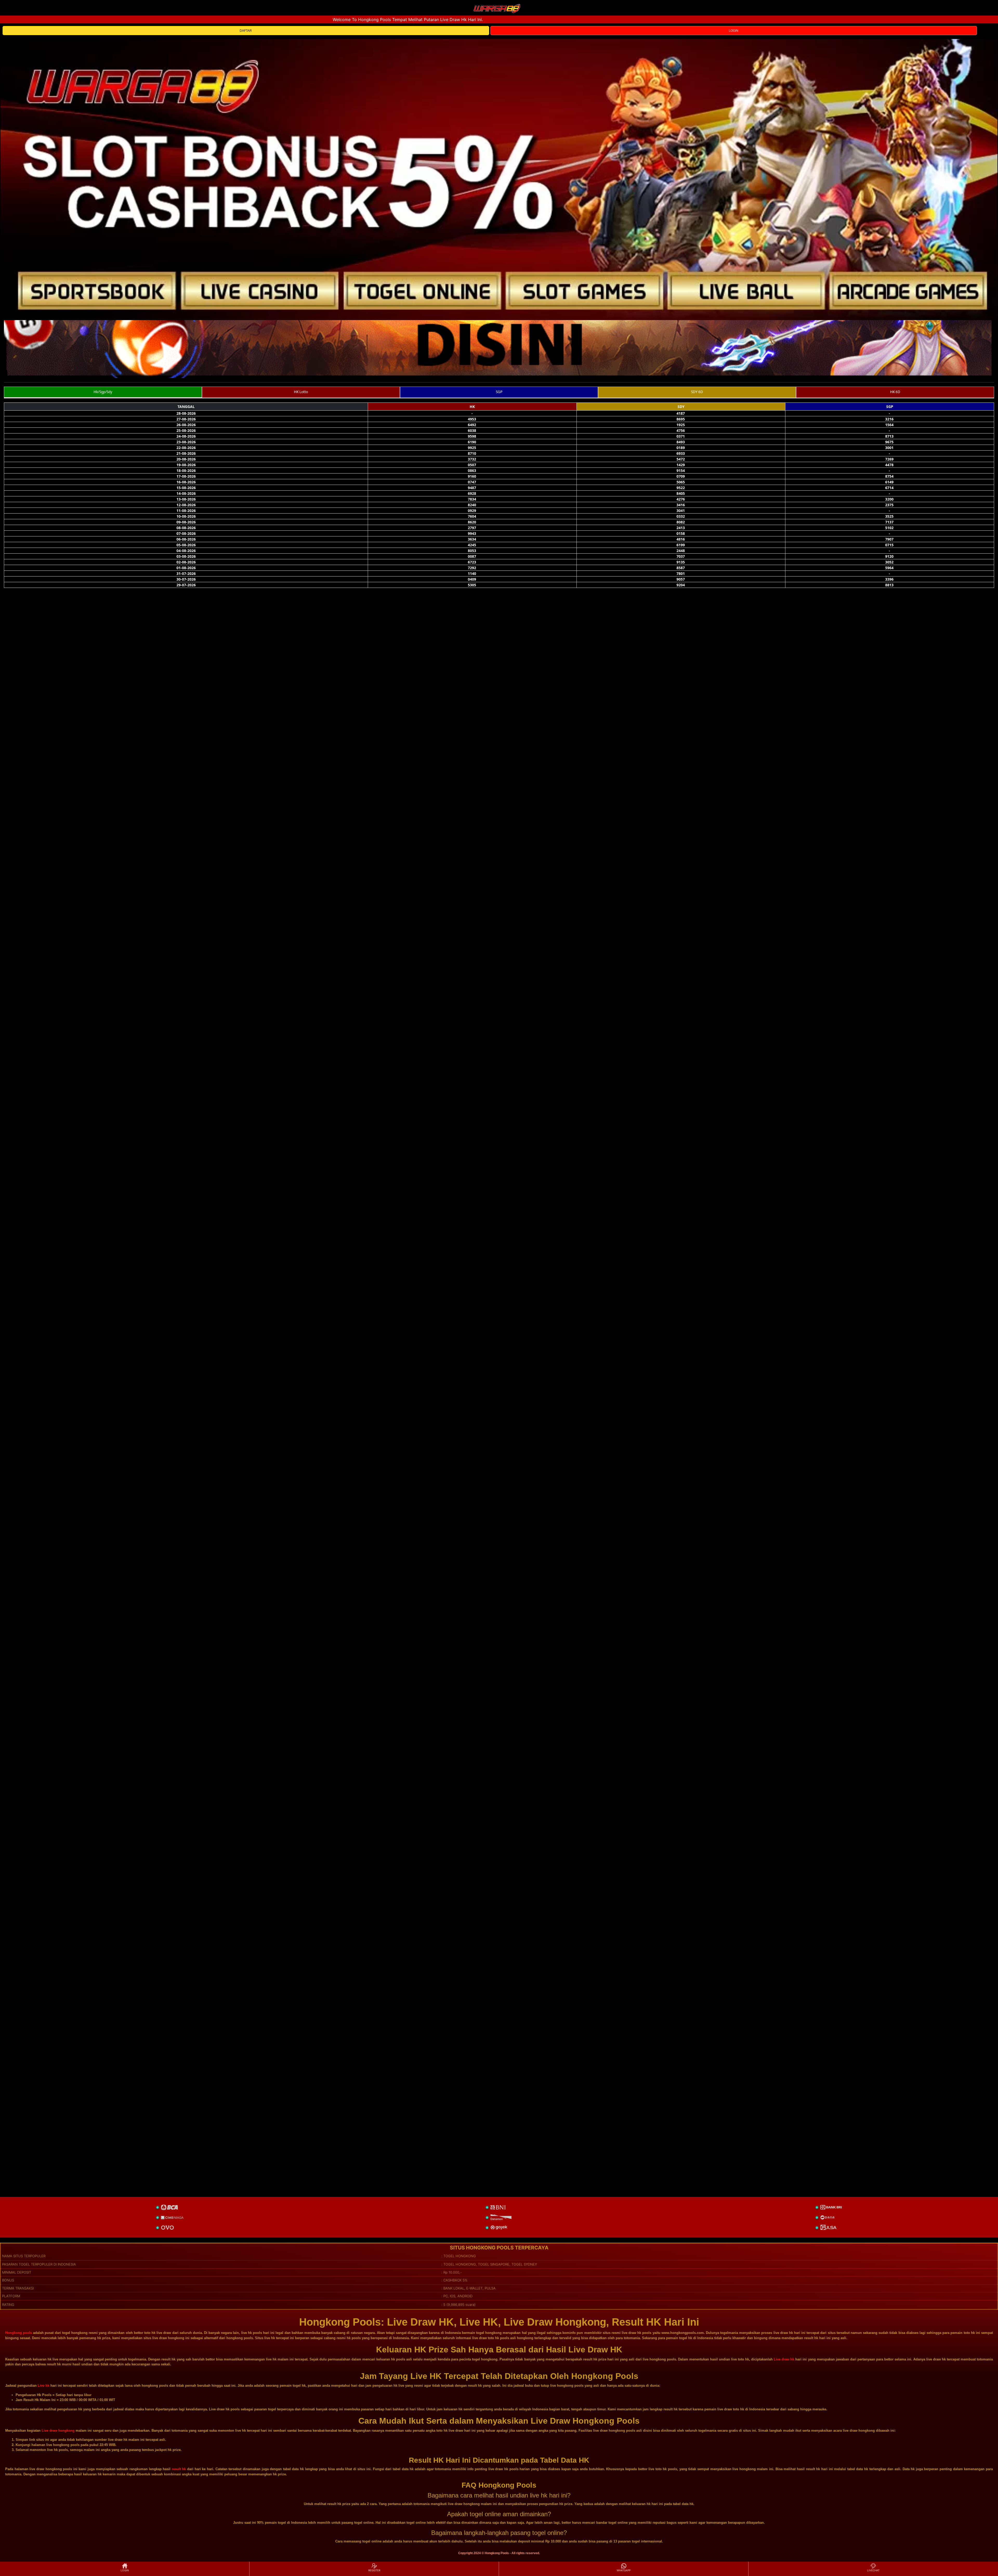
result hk (179, 2469)
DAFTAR (246, 31)
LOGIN (734, 31)
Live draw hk (784, 2359)
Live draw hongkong (58, 2431)
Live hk (44, 2386)
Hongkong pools (19, 2333)
